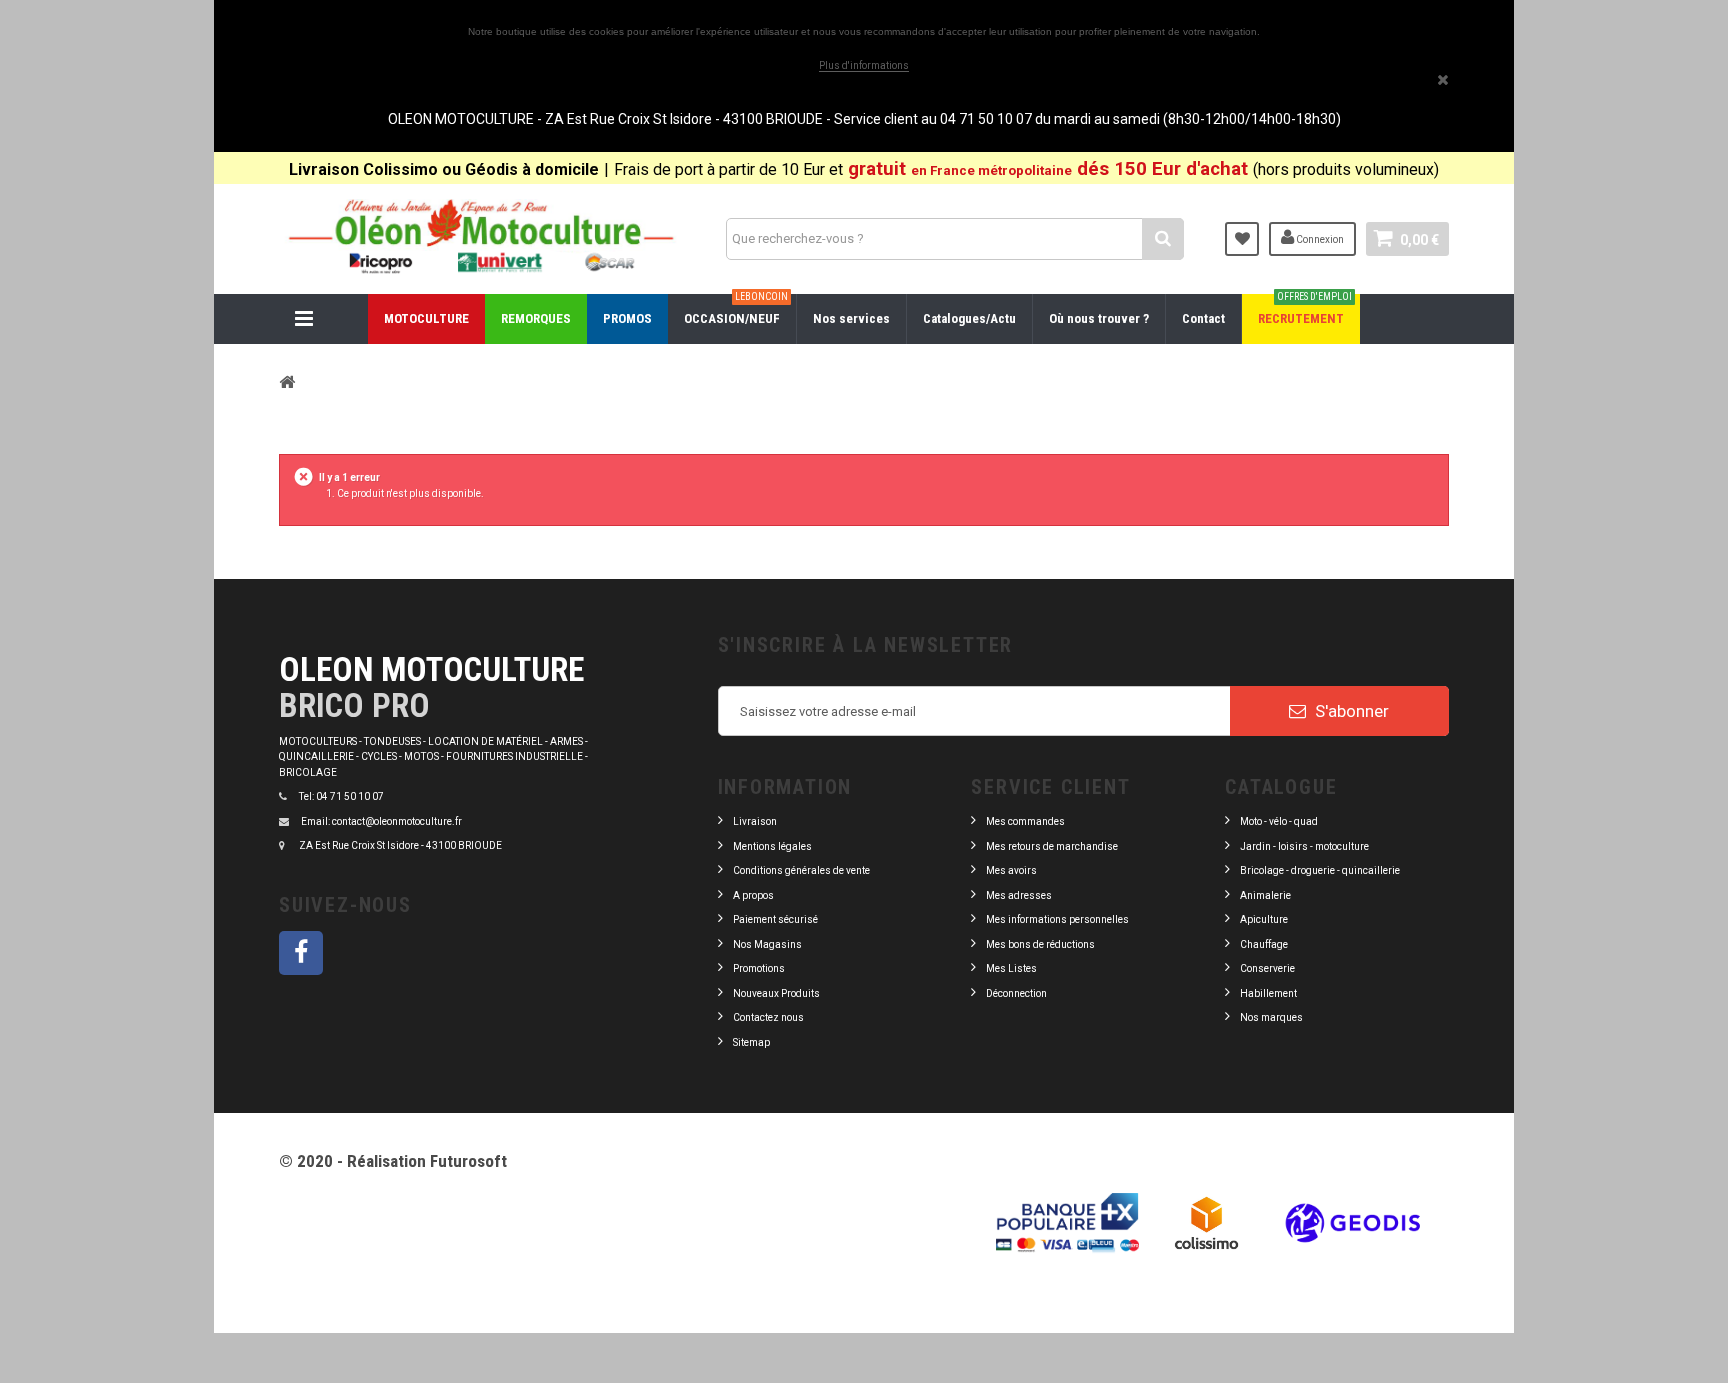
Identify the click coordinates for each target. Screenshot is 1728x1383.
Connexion (1319, 239)
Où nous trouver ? (1099, 318)
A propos (753, 895)
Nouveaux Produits (776, 993)
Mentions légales (772, 846)
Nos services (851, 318)
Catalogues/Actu (969, 318)
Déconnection (1016, 993)
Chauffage (1264, 944)
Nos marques (1271, 1017)
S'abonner (1350, 711)
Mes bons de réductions (1040, 944)
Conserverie (1267, 968)
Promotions (759, 968)
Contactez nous (768, 1017)
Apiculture (1264, 919)
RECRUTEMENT (1305, 310)
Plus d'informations (864, 65)
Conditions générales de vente (801, 870)
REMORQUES (536, 318)
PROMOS (627, 318)
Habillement (1268, 993)
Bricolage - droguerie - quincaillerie (1320, 870)
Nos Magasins (767, 944)
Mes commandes (1025, 821)
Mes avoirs (1011, 870)
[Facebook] (301, 953)
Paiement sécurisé (775, 919)
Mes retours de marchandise (1052, 846)
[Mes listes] (1242, 239)
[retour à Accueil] (287, 381)
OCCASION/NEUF (736, 310)
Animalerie (1265, 895)
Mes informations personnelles (1057, 919)
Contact (1203, 318)
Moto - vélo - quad (1280, 821)
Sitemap (751, 1042)
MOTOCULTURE (426, 318)
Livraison (755, 821)
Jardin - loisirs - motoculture (1304, 846)
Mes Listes (1011, 968)
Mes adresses (1019, 895)
